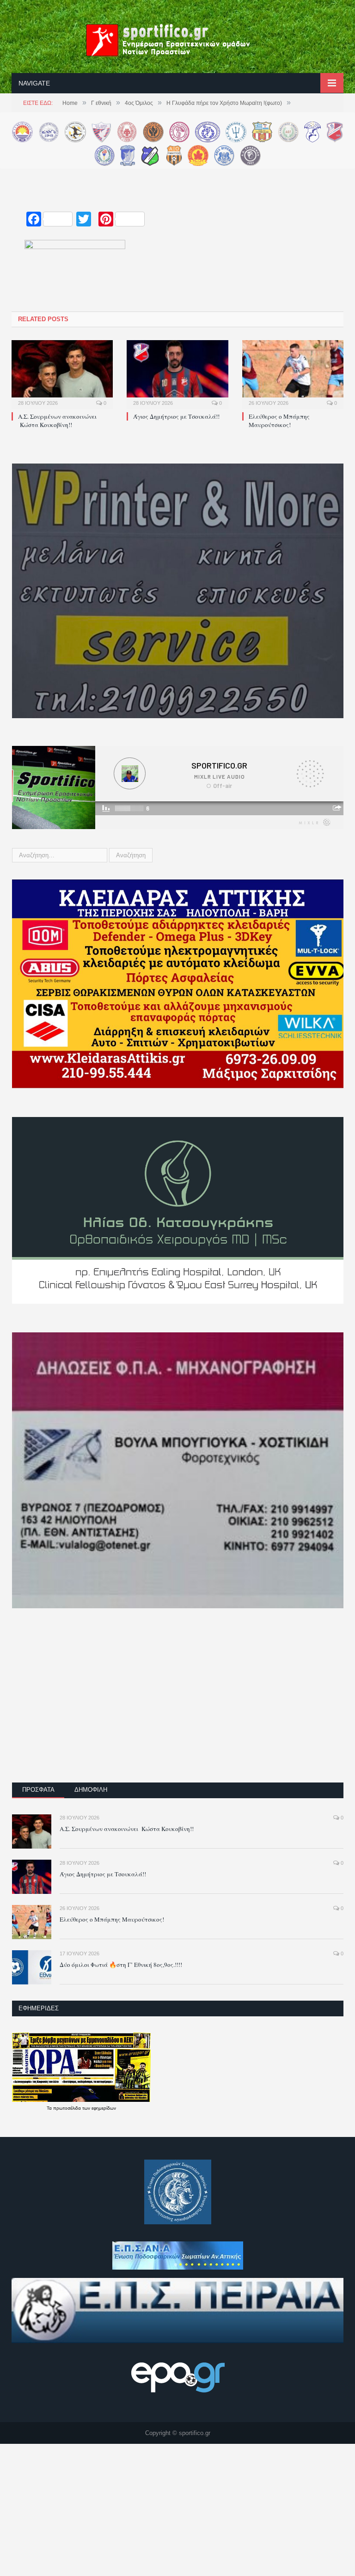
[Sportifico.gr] (177, 39)
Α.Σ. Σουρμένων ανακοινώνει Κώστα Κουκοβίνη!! (57, 421)
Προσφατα (38, 1790)
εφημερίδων (104, 2108)
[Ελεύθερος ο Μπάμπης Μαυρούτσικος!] (293, 373)
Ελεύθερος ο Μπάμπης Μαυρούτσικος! (279, 421)
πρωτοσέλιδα (68, 2108)
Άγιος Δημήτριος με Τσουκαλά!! (176, 416)
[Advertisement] (178, 1702)
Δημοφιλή (91, 1790)
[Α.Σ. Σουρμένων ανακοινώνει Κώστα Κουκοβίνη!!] (62, 373)
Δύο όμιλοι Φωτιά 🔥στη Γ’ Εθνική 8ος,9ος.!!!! (121, 1965)
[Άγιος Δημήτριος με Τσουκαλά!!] (177, 373)
